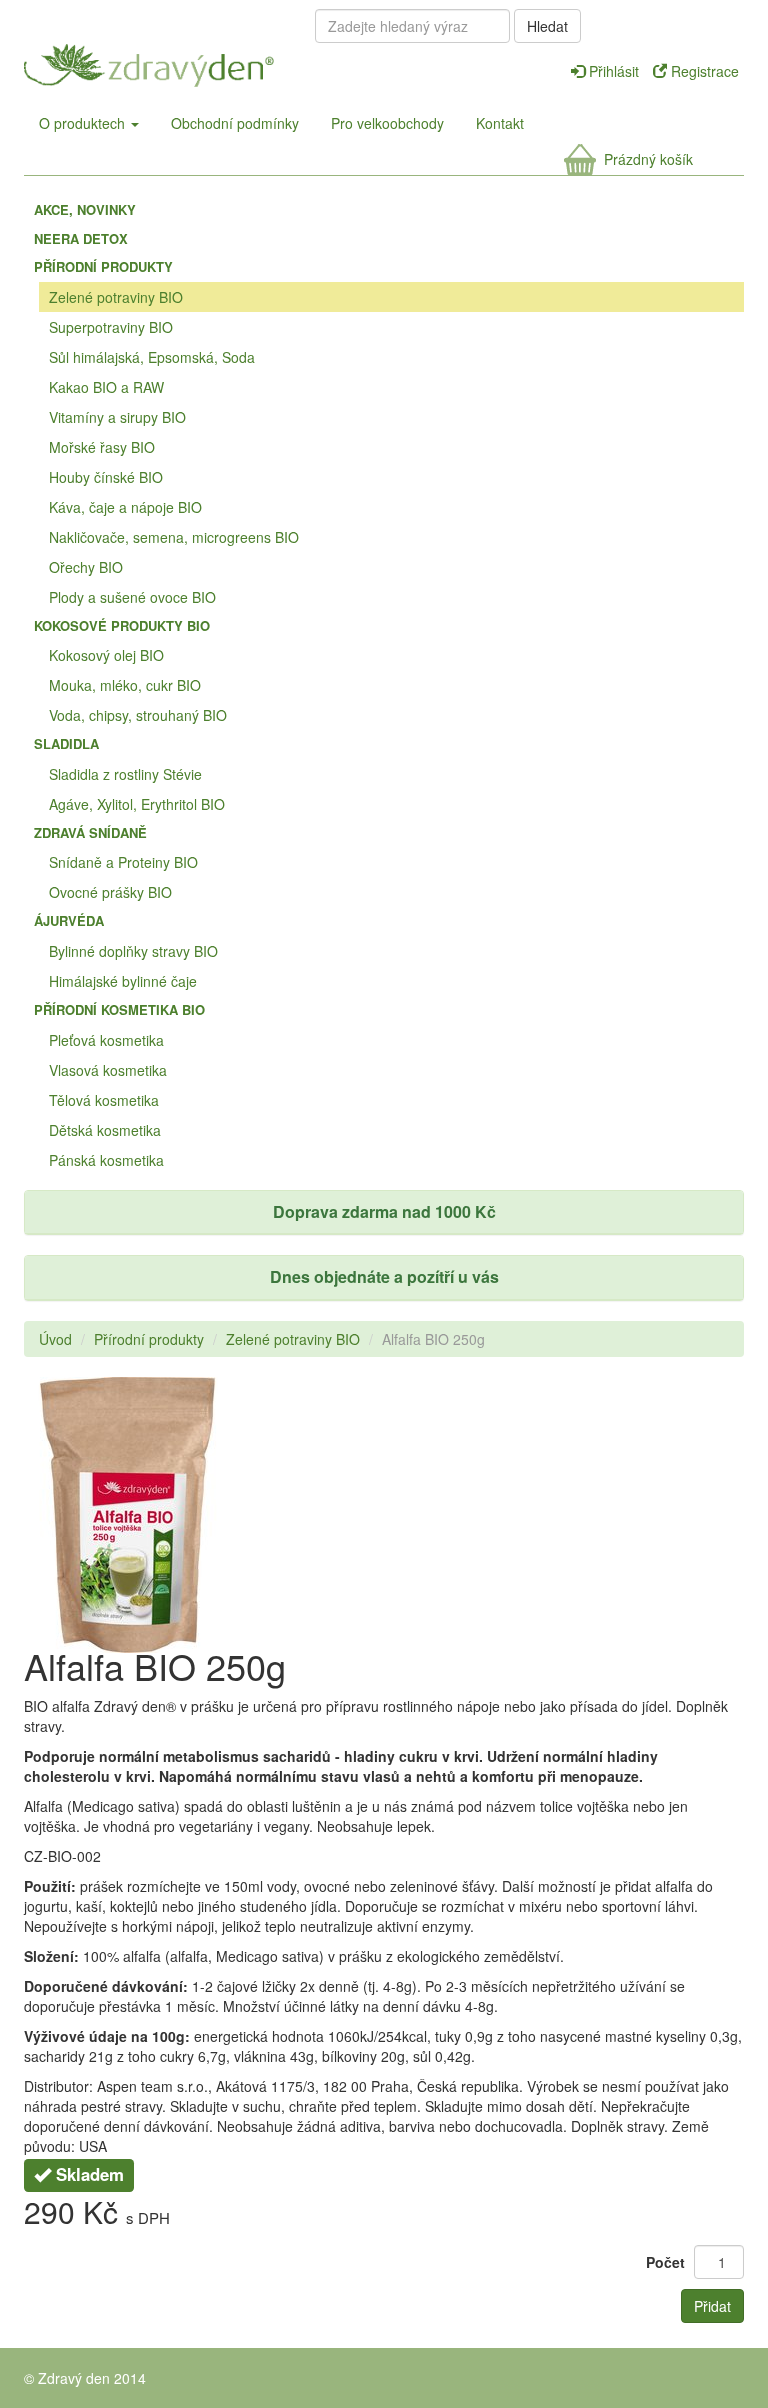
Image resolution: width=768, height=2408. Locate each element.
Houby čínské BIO (106, 477)
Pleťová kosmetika (106, 1040)
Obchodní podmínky (235, 123)
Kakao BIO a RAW (106, 387)
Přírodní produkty (103, 266)
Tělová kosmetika (104, 1100)
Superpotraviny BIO (111, 327)
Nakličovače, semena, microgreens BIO (174, 537)
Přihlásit (614, 71)
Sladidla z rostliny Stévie (125, 774)
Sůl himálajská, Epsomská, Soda (152, 357)
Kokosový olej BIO (106, 655)
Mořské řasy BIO (102, 447)
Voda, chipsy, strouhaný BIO (138, 715)
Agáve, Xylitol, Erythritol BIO (137, 804)
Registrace (703, 71)
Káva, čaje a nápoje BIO (125, 507)
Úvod (55, 1339)
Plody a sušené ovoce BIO (132, 597)
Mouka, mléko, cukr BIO (125, 685)
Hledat (547, 26)
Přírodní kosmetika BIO (119, 1009)
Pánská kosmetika (106, 1160)
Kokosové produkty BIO (122, 625)
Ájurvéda (69, 920)
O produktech (84, 123)
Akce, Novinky (85, 209)
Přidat (712, 2306)
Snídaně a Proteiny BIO (123, 862)
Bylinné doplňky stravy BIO (133, 951)
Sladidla (66, 743)
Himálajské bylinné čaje (123, 981)
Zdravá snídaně (90, 832)
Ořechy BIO (86, 567)
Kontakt (500, 123)
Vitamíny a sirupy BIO (117, 417)
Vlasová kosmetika (108, 1070)
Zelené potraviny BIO (116, 297)
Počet (665, 2262)
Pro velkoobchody (387, 123)
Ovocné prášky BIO (110, 892)
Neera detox (81, 238)
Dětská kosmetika (105, 1130)
